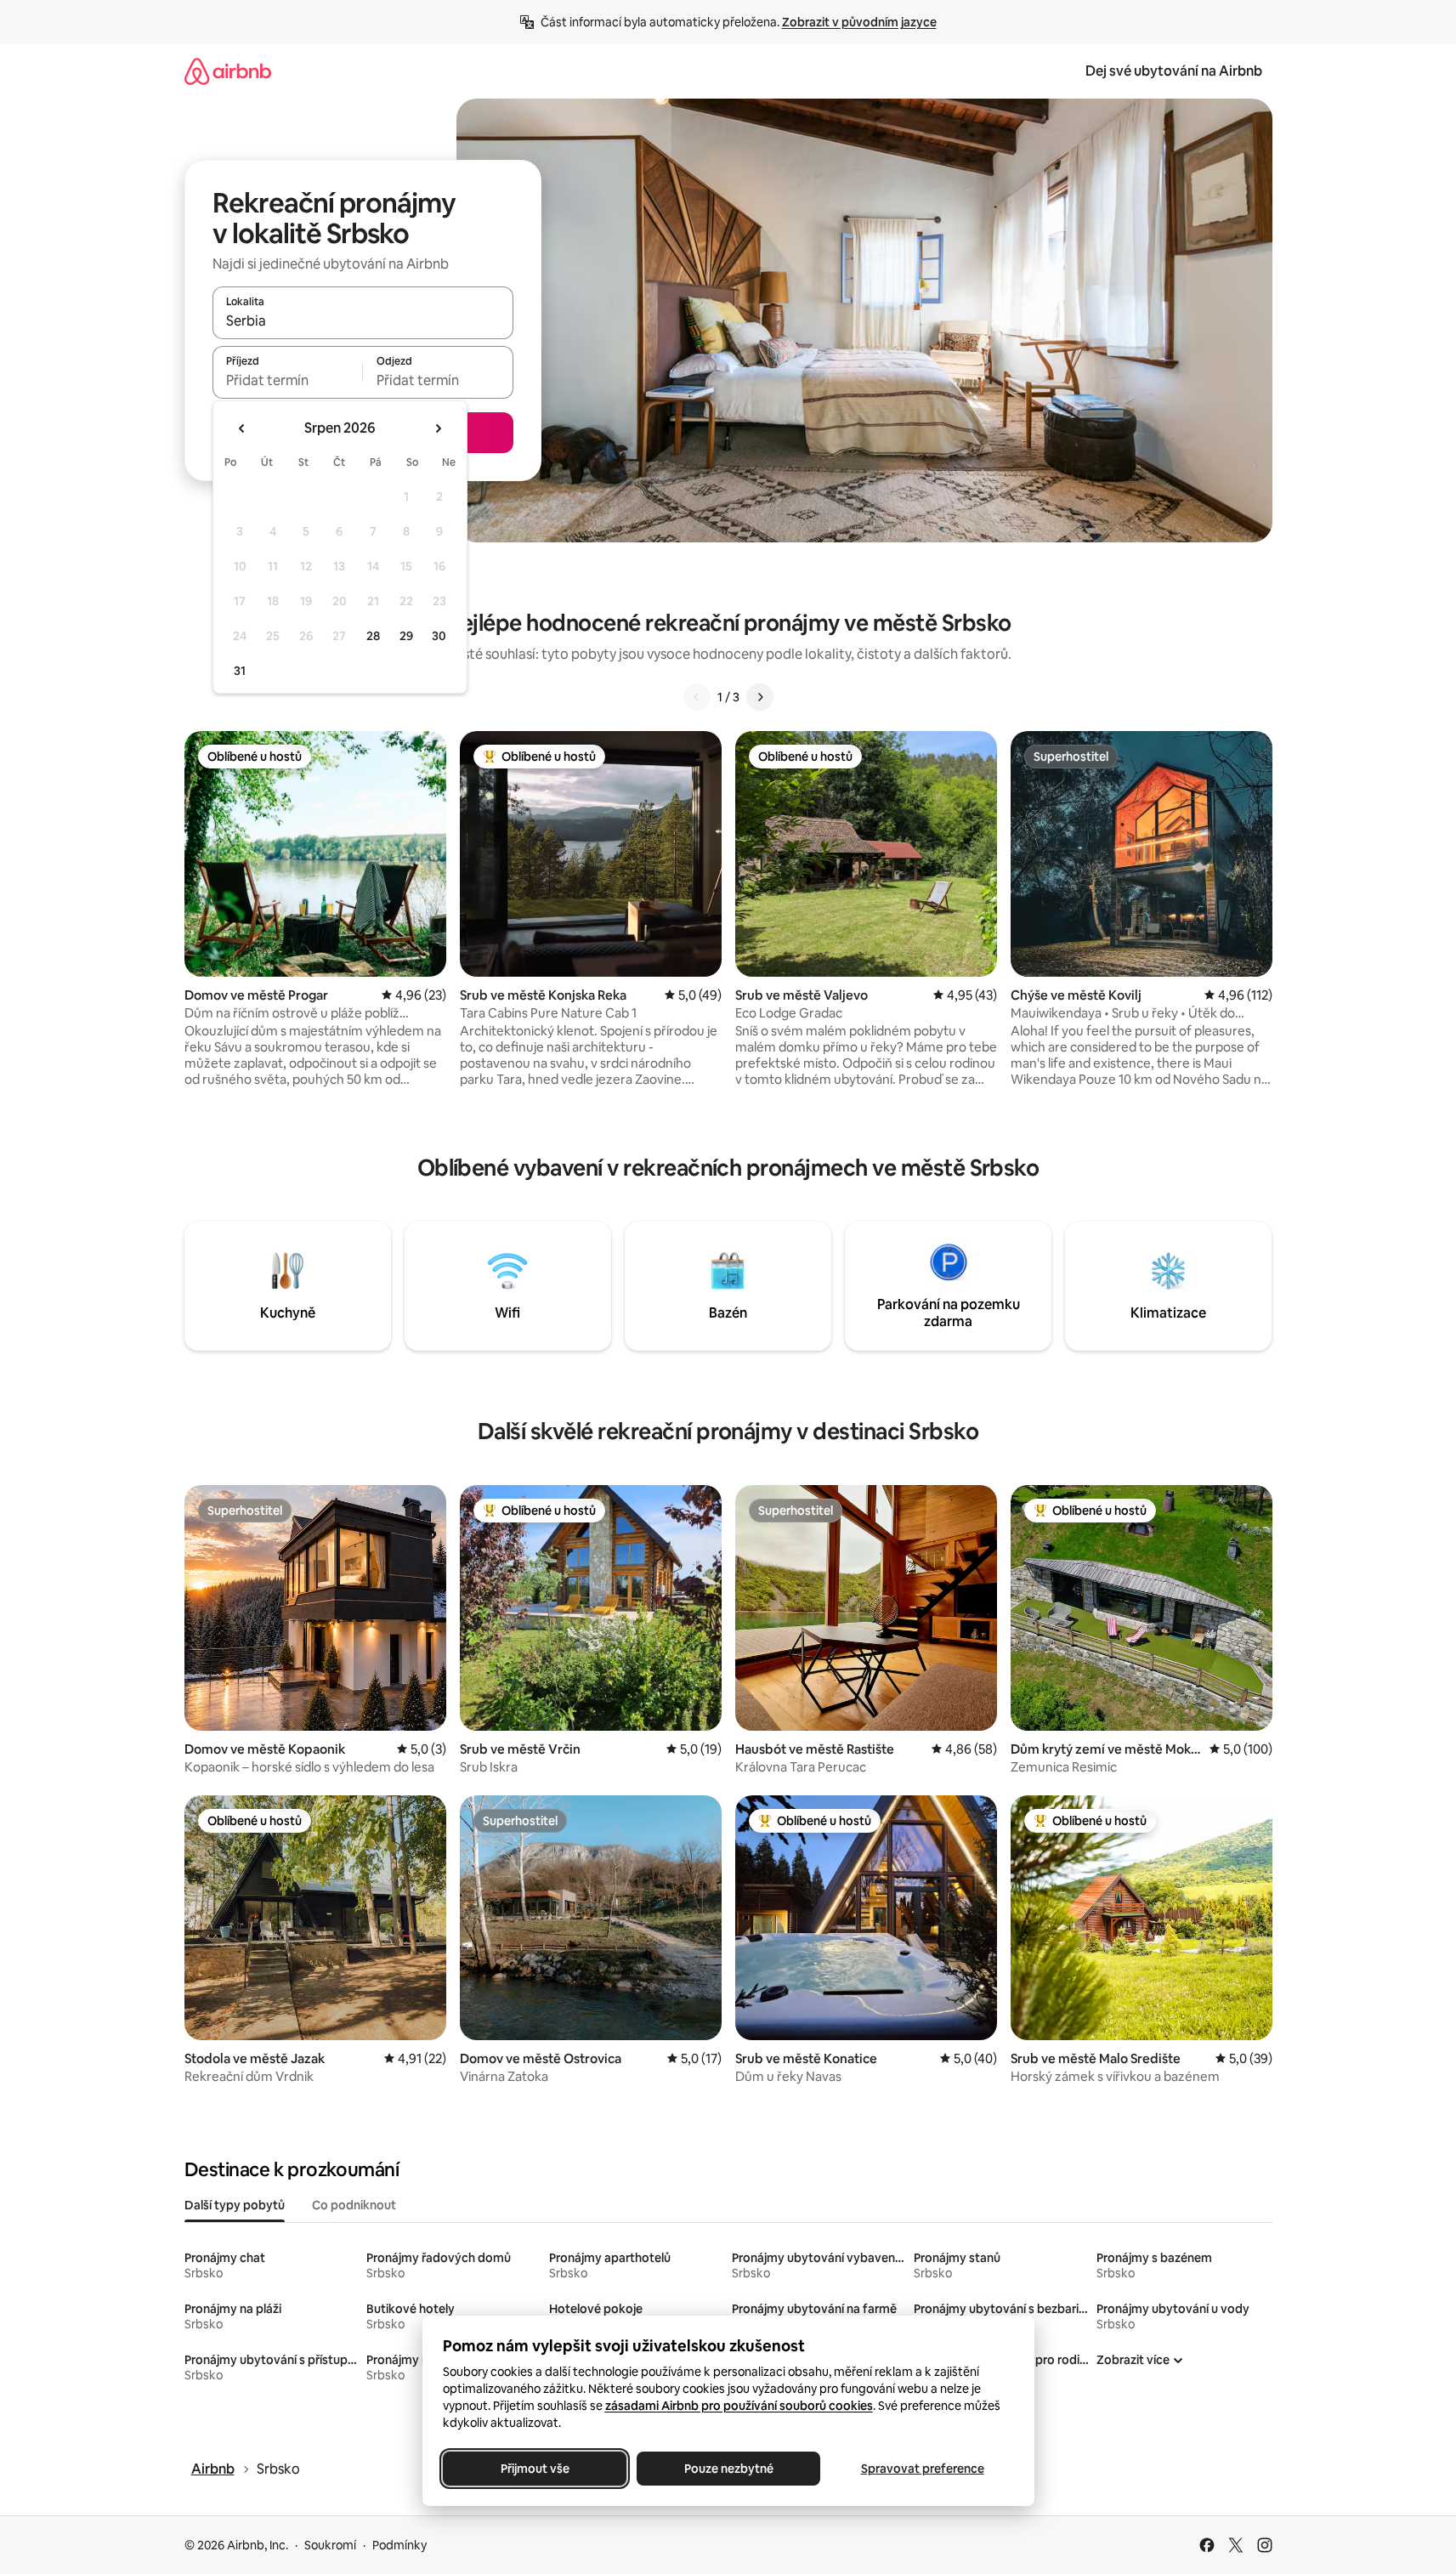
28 (373, 636)
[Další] (760, 697)
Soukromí (330, 2545)
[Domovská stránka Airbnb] (228, 71)
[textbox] (288, 380)
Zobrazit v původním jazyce (859, 22)
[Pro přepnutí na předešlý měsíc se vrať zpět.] (242, 428)
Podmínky (399, 2545)
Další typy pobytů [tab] (235, 2205)
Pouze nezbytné (728, 2469)
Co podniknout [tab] (354, 2205)
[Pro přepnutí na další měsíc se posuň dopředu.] (438, 428)
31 (240, 671)
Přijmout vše (534, 2469)
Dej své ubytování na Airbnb (1174, 71)
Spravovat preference (922, 2469)
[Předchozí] (697, 697)
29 (406, 636)
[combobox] (363, 320)
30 (439, 636)
